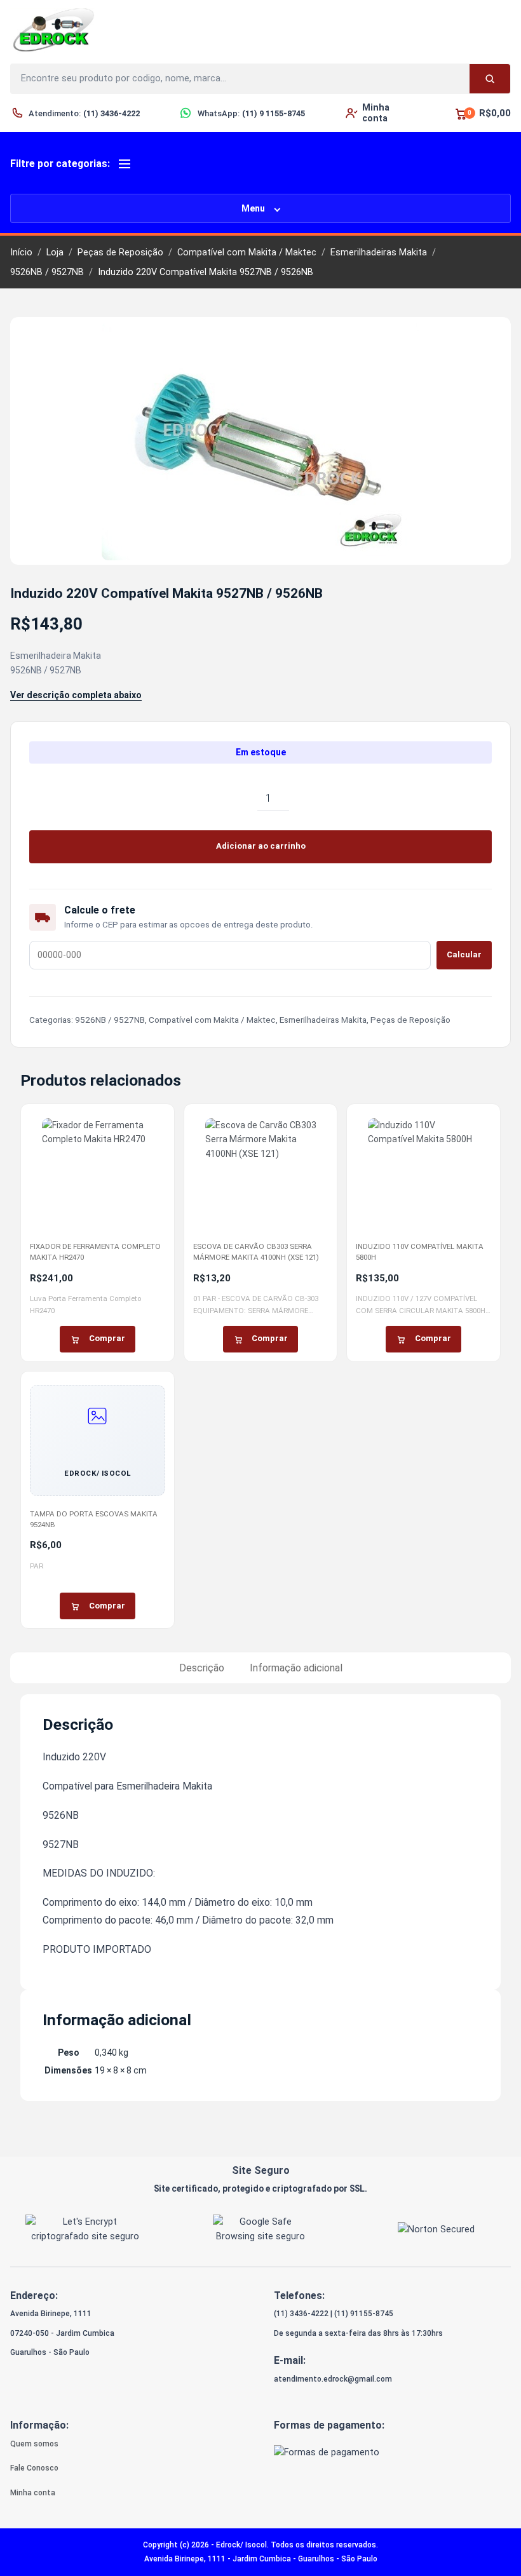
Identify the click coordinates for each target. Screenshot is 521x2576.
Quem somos (34, 2444)
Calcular (464, 954)
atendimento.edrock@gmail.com (333, 2379)
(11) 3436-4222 (301, 2314)
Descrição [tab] (202, 1668)
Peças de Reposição (120, 253)
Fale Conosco (34, 2468)
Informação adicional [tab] (296, 1668)
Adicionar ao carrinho (261, 846)
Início (21, 253)
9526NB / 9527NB (47, 272)
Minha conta (33, 2493)
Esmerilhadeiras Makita (379, 253)
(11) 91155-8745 (364, 2314)
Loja (55, 253)
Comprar (107, 1338)
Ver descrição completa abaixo (76, 695)
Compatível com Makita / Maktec (247, 253)
